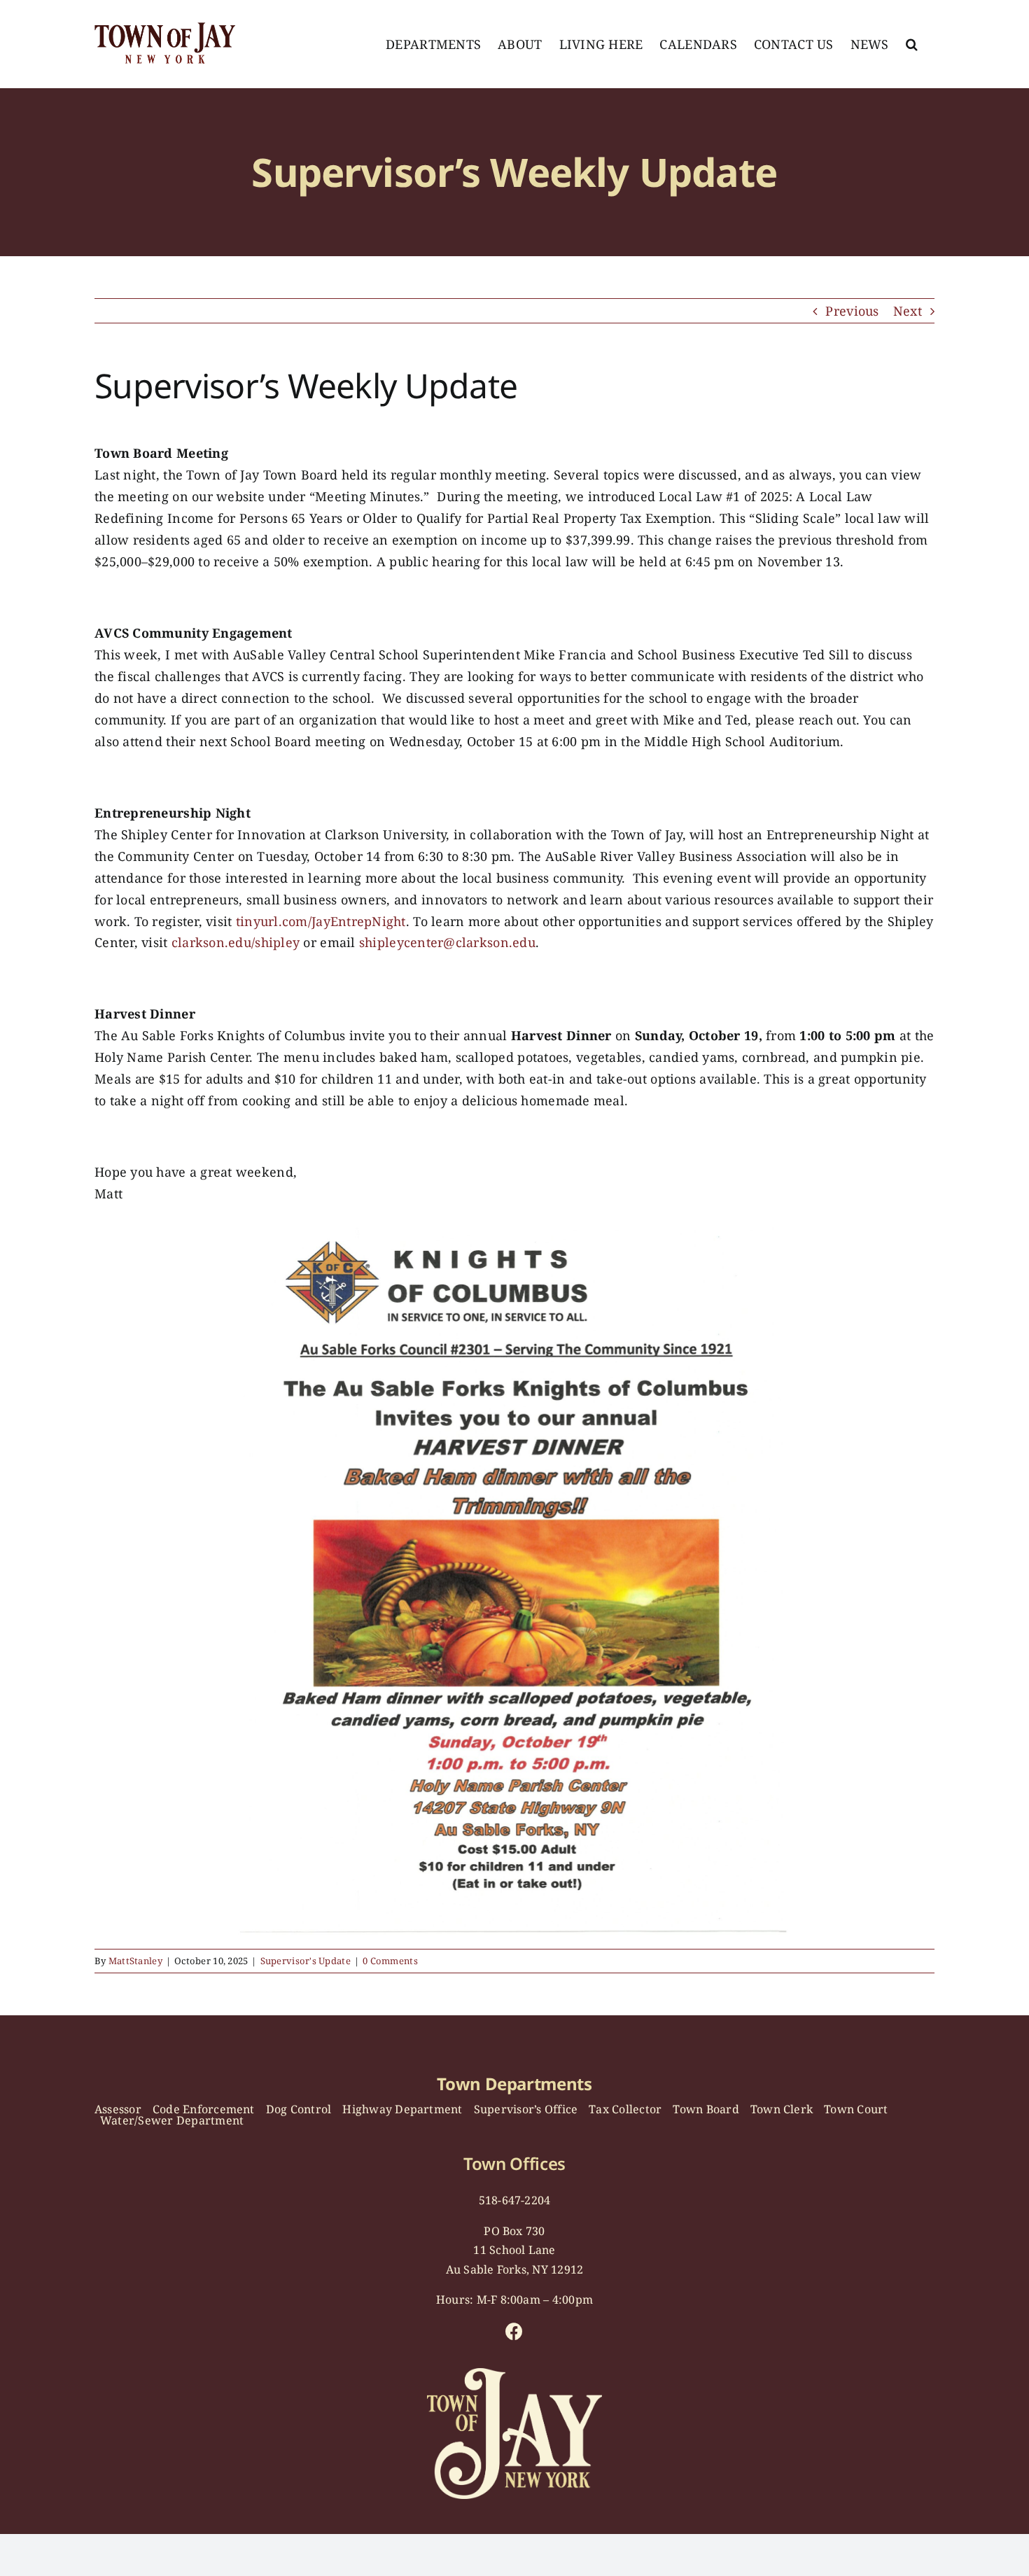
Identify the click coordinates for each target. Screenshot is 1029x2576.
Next (908, 311)
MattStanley (135, 1961)
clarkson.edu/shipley (236, 942)
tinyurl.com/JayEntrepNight (321, 921)
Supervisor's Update (306, 1961)
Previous (852, 311)
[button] (912, 44)
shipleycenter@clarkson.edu (447, 942)
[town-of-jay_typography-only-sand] (514, 2374)
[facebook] (514, 2331)
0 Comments (390, 1961)
